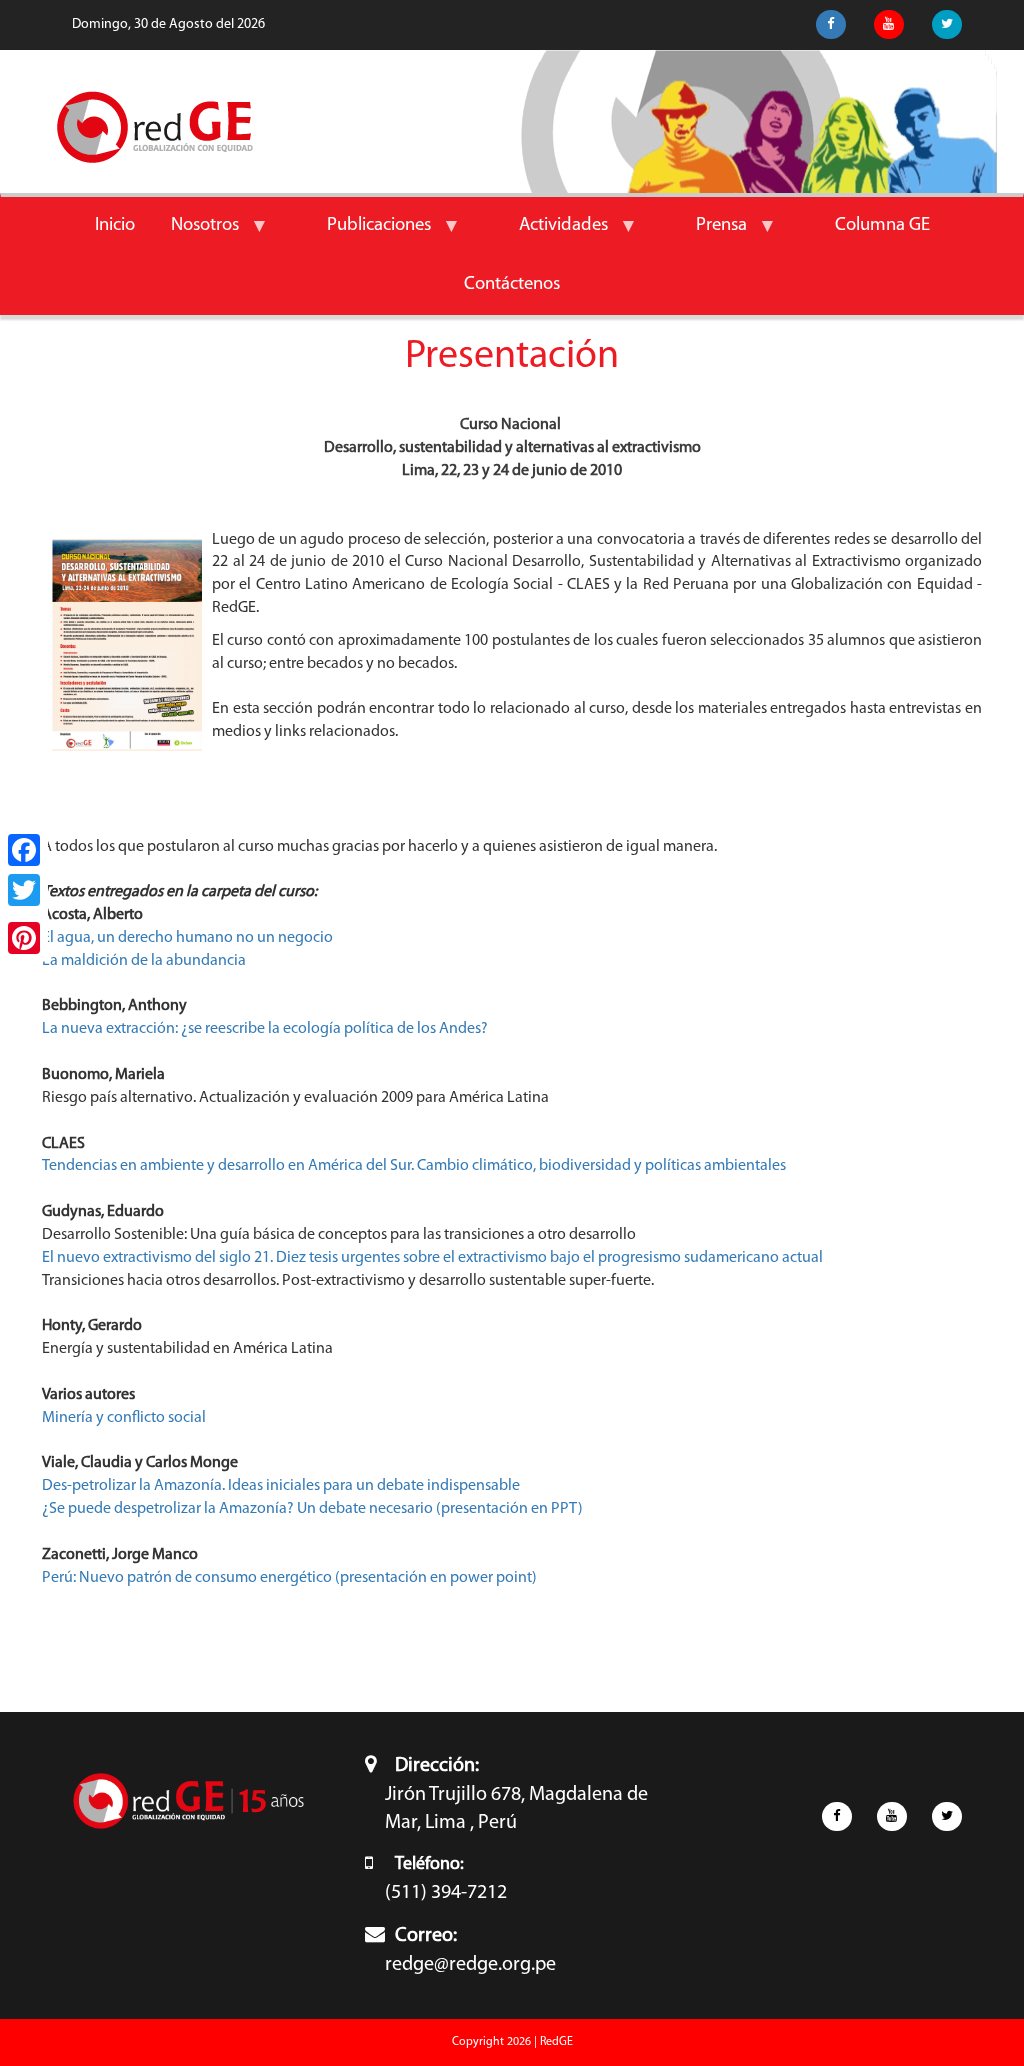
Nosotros (196, 236)
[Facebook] (24, 850)
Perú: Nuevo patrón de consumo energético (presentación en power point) (289, 1578)
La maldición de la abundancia (144, 961)
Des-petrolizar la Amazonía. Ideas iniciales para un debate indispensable (281, 1486)
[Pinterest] (24, 938)
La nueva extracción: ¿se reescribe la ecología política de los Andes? (265, 1029)
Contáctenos (512, 284)
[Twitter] (24, 890)
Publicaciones (370, 236)
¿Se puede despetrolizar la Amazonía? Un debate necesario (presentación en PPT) (312, 1509)
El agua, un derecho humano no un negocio (187, 938)
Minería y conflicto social (124, 1418)
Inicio (115, 225)
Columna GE (882, 225)
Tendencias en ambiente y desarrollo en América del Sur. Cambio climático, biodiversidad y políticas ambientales (414, 1166)
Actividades (554, 236)
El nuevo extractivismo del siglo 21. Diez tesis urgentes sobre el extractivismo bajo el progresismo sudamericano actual (432, 1258)
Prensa (712, 236)
